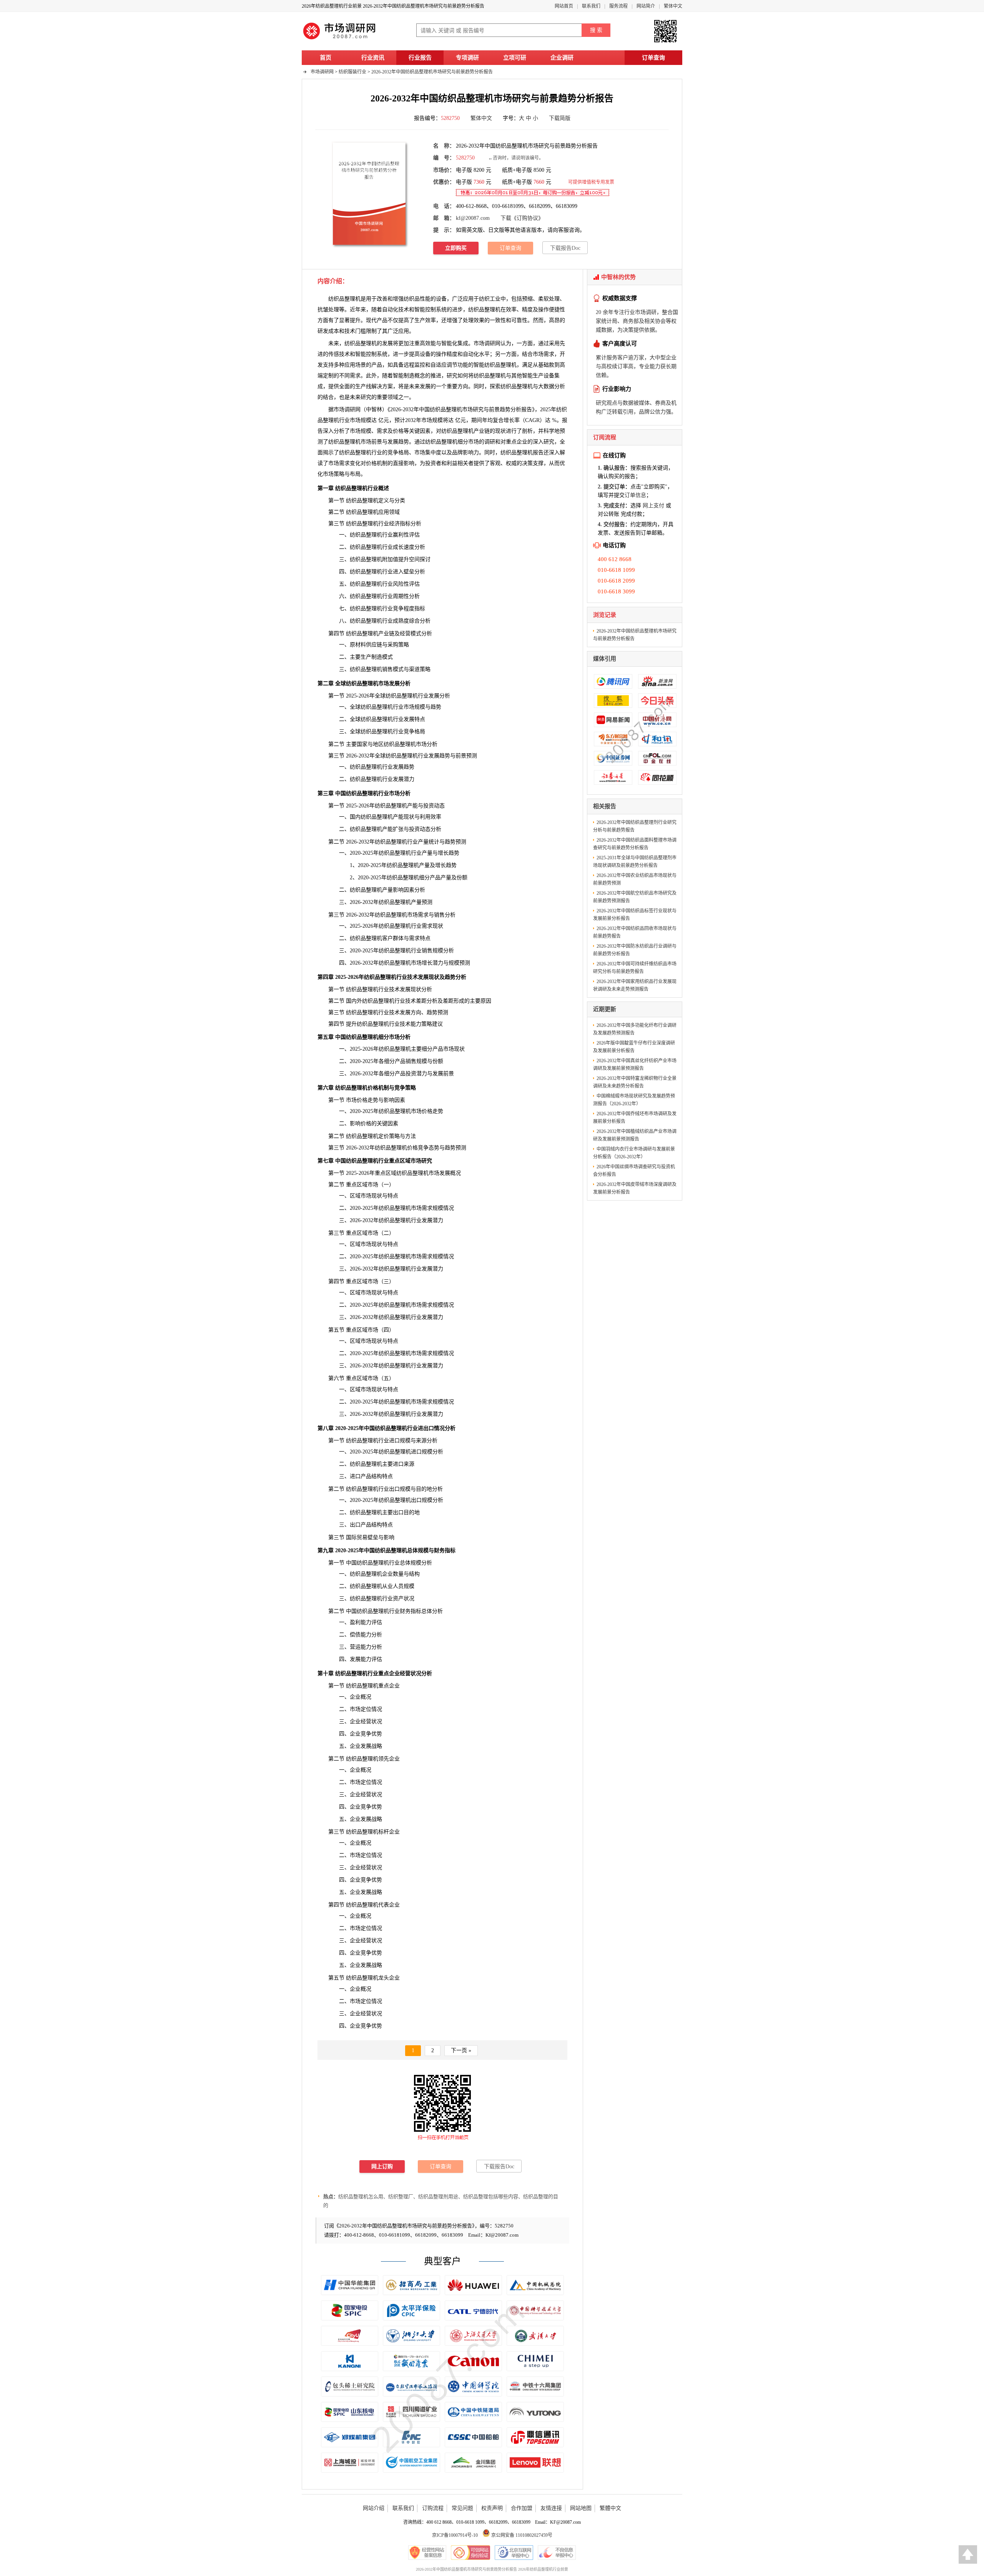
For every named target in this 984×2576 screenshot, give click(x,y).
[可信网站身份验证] (470, 2553)
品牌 (457, 453)
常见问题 (462, 2508)
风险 (398, 584)
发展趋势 (398, 442)
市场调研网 (322, 72)
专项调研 (467, 58)
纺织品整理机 (484, 310)
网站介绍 (374, 2508)
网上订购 (382, 2167)
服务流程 (618, 6)
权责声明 (492, 2508)
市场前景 (371, 442)
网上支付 (653, 506)
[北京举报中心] (514, 2553)
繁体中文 (673, 6)
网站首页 (564, 6)
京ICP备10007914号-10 (455, 2535)
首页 (326, 58)
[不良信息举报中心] (557, 2553)
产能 (387, 829)
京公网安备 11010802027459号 (521, 2535)
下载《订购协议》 (522, 218)
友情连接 (551, 2508)
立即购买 (456, 248)
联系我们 (591, 6)
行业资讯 (373, 58)
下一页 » (461, 2050)
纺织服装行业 (352, 72)
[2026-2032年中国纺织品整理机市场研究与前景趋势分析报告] (369, 193)
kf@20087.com (473, 218)
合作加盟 (522, 2508)
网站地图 (581, 2508)
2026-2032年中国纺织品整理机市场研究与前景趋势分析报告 (432, 72)
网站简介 (646, 6)
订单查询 (653, 58)
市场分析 (427, 744)
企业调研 (562, 58)
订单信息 (635, 495)
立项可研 (515, 58)
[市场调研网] (340, 39)
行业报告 (420, 58)
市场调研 (344, 409)
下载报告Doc (565, 248)
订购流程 (433, 2508)
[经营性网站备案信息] (427, 2553)
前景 (461, 756)
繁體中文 (610, 2508)
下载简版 (560, 118)
